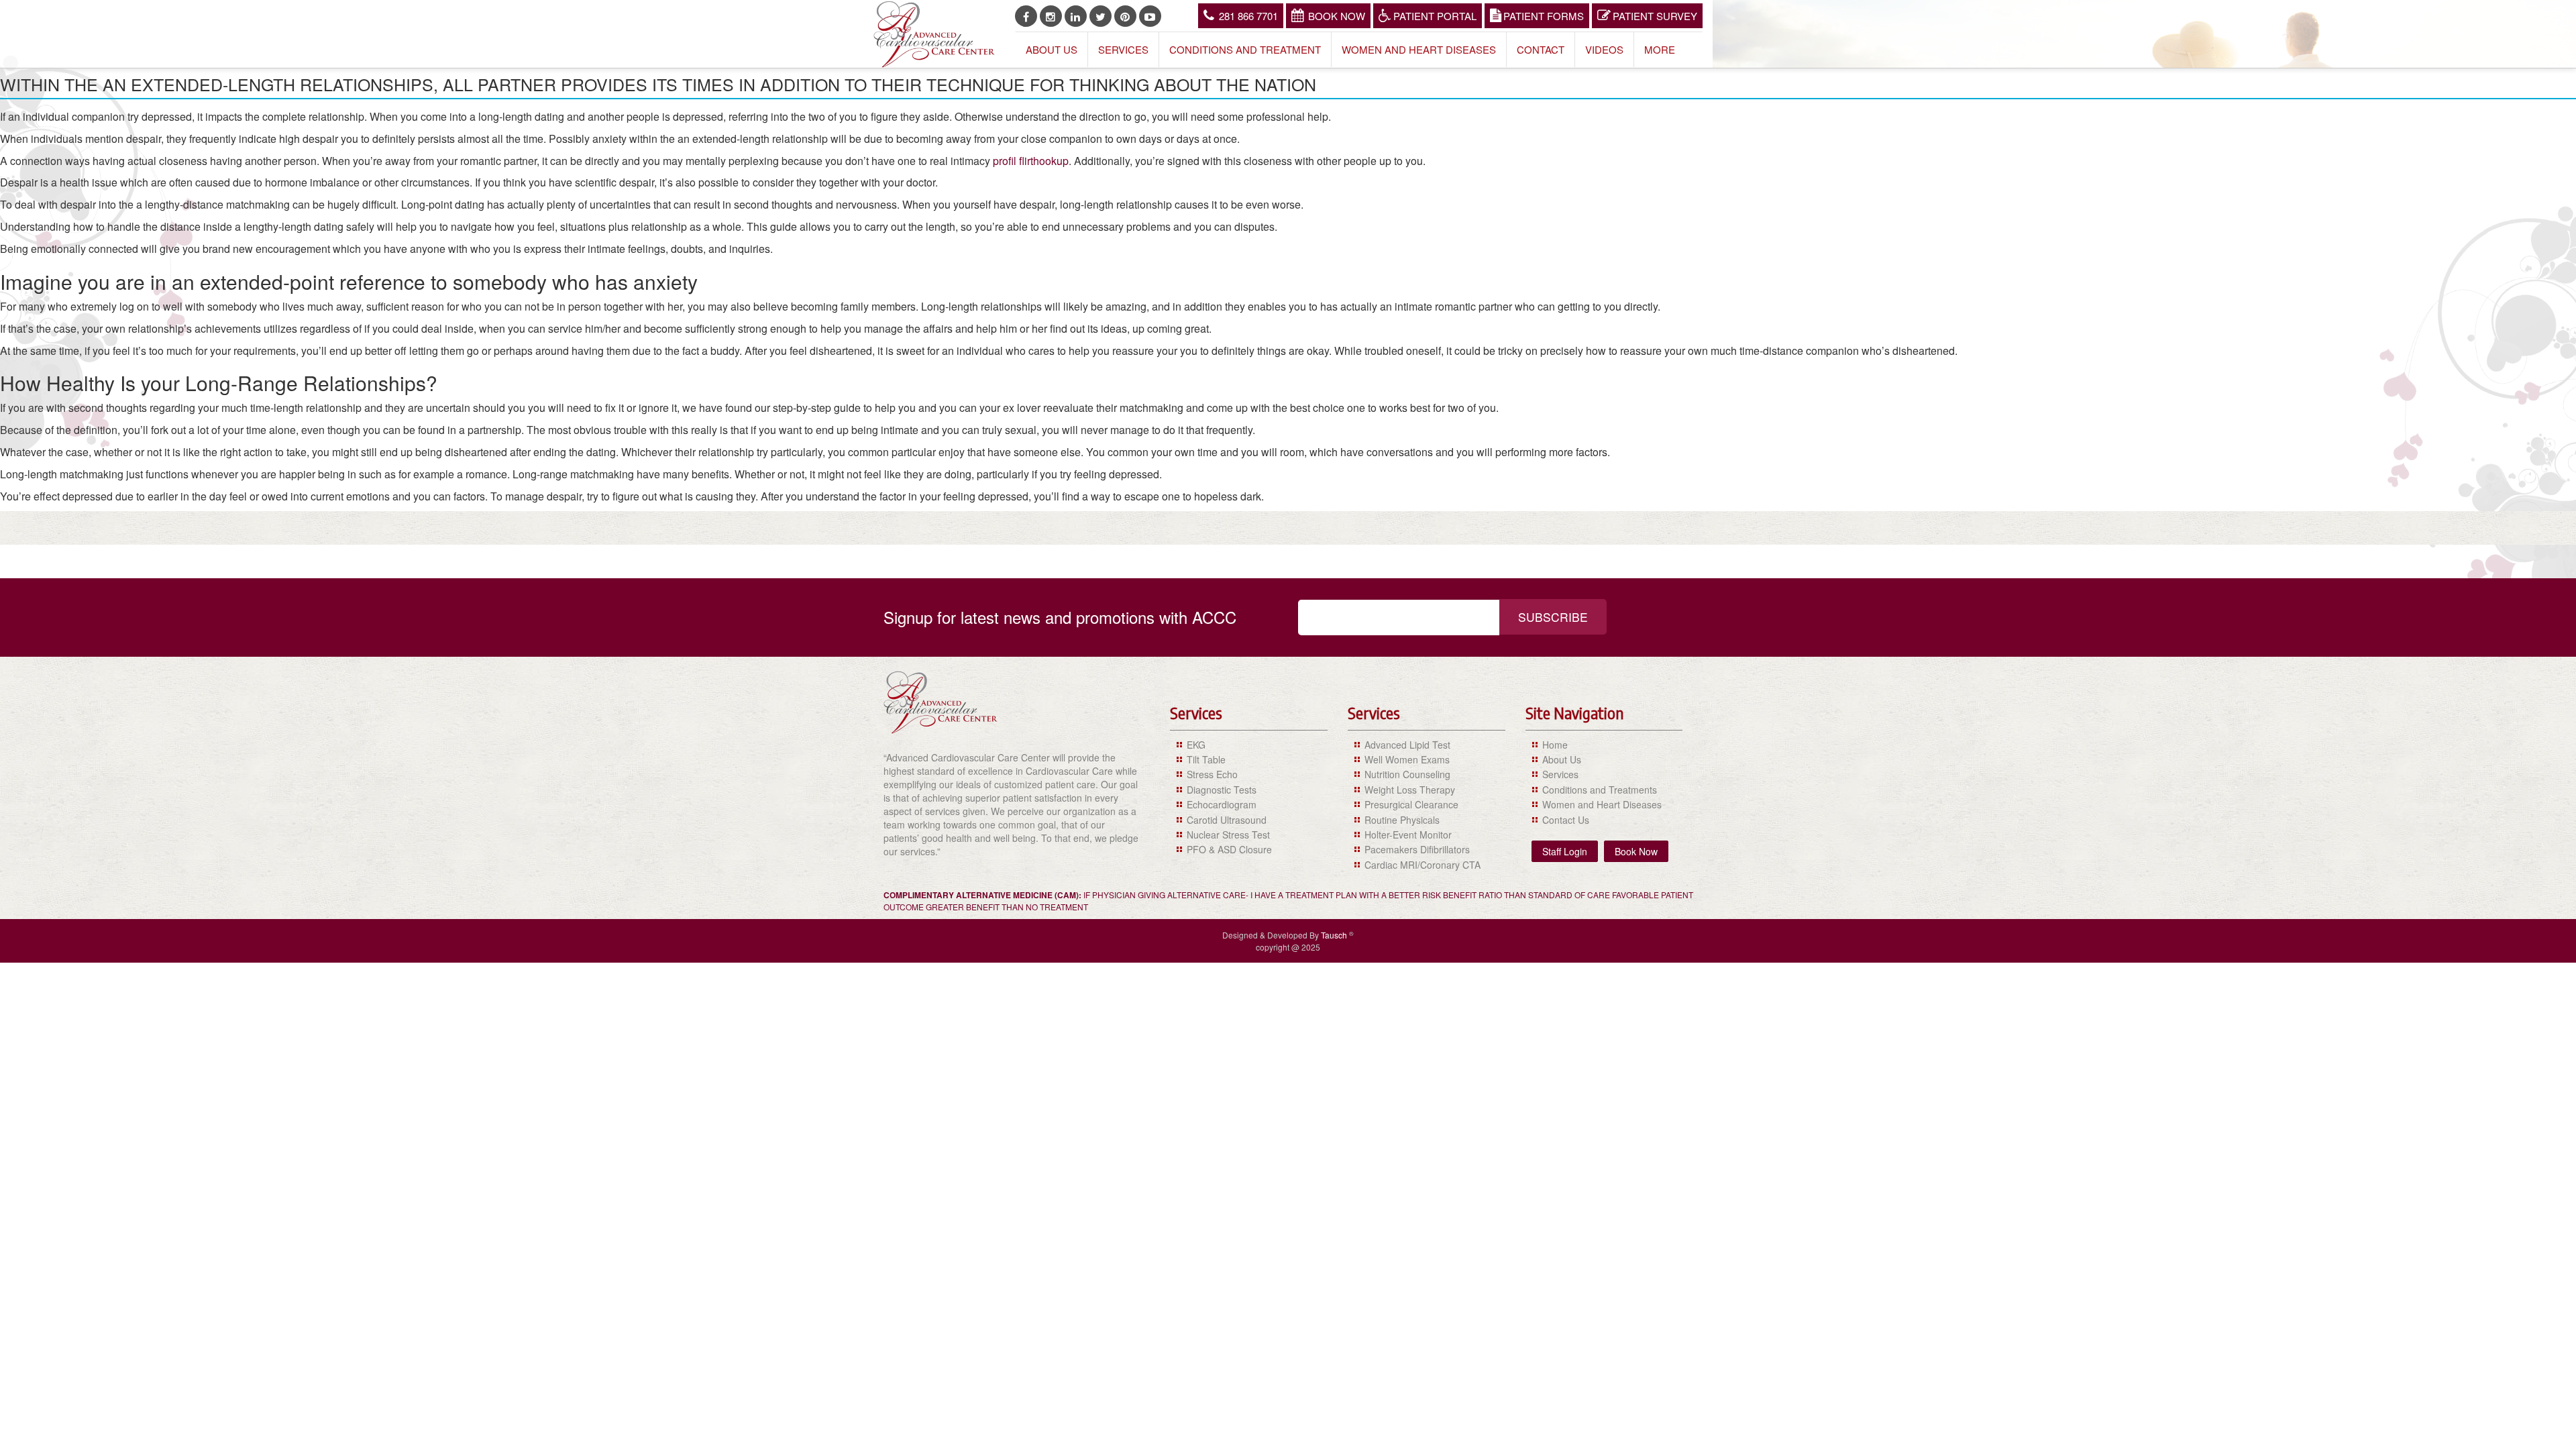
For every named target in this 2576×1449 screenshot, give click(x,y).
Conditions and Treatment (1245, 49)
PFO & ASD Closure (1229, 849)
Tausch (1335, 935)
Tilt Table (1206, 759)
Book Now (1337, 16)
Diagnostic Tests (1222, 790)
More (1660, 49)
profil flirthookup (1031, 161)
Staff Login (1565, 851)
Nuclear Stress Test (1228, 835)
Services (1123, 49)
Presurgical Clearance (1411, 804)
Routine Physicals (1402, 820)
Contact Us (1566, 820)
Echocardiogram (1222, 804)
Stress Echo (1212, 774)
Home (1555, 745)
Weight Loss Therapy (1410, 790)
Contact (1541, 49)
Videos (1604, 49)
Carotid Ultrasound (1227, 820)
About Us (1052, 49)
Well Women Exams (1407, 759)
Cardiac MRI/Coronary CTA (1423, 865)
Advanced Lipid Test (1407, 745)
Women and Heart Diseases (1419, 49)
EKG (1196, 745)
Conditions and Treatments (1600, 790)
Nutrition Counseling (1407, 774)
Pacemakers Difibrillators (1417, 849)
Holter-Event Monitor (1408, 835)
